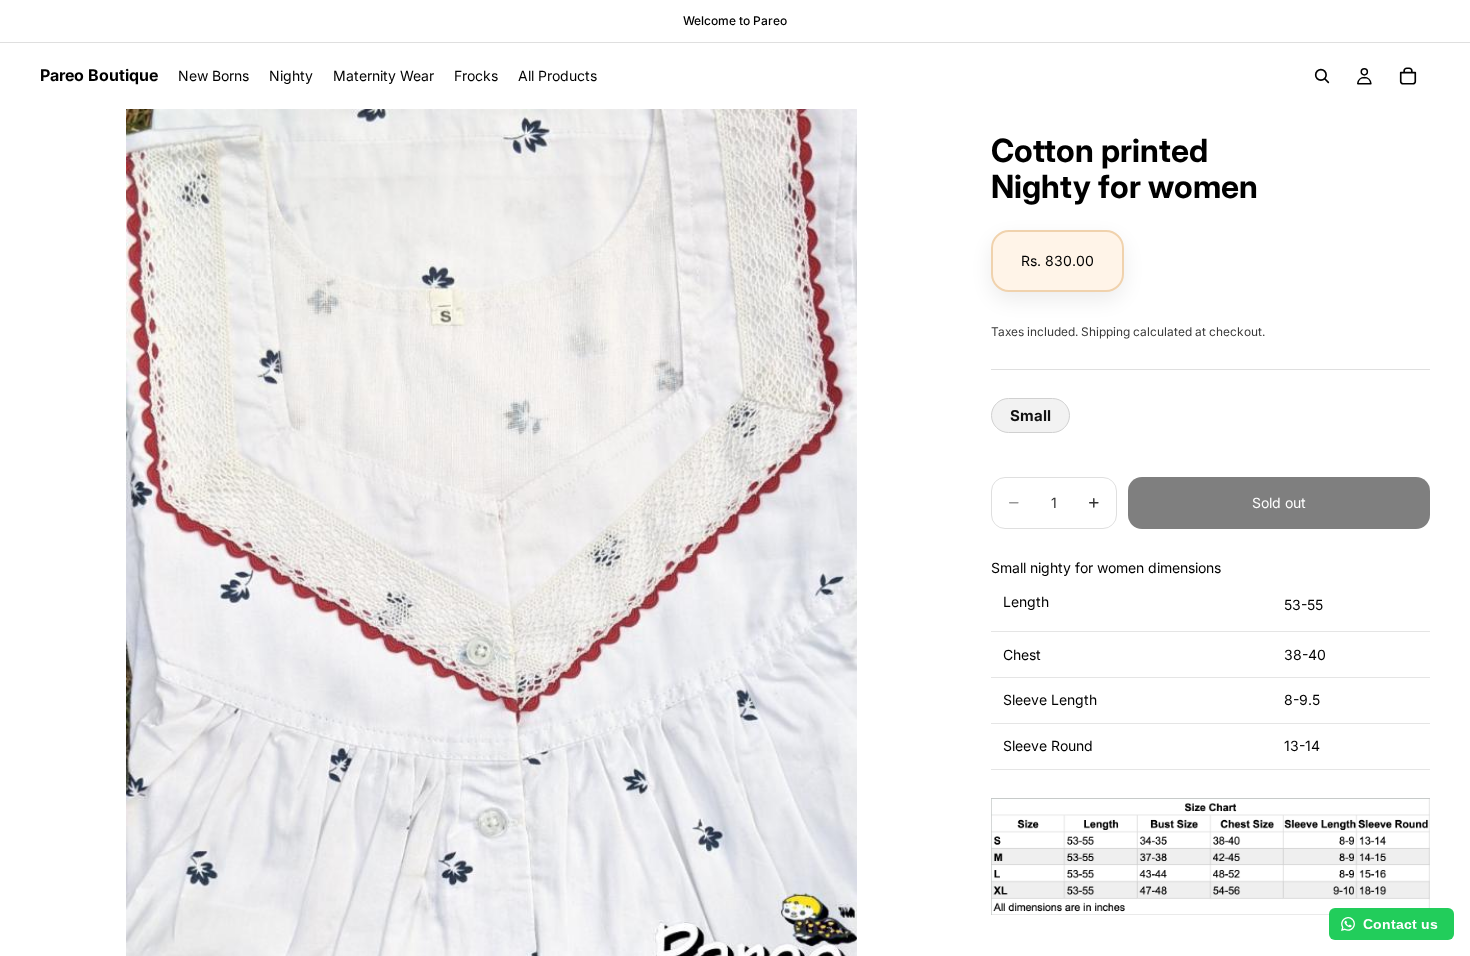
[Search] (1322, 76)
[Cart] (1408, 76)
